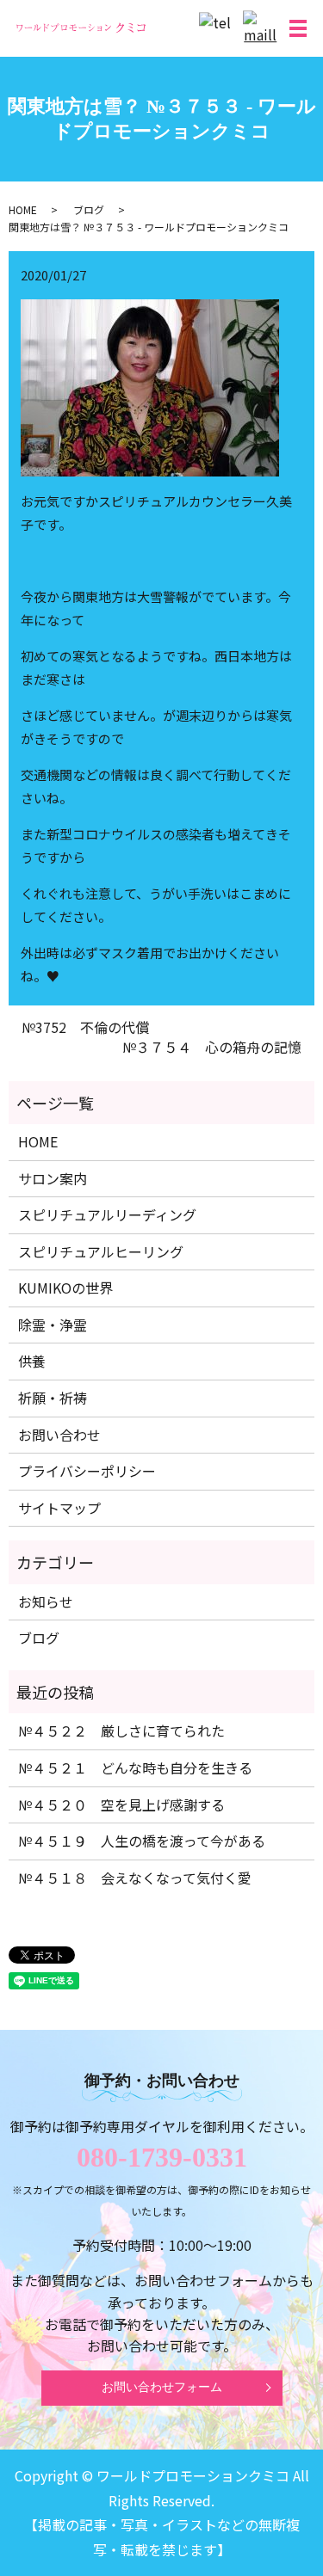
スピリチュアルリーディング (107, 1214)
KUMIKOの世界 (65, 1288)
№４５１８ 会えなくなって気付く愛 (135, 1878)
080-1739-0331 (162, 2157)
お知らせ (46, 1602)
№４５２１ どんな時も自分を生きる (135, 1768)
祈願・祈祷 (53, 1398)
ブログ (89, 209)
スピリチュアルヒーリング (101, 1251)
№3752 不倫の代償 (85, 1027)
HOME (23, 209)
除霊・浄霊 (53, 1325)
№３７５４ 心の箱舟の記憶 (212, 1047)
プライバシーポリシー (87, 1471)
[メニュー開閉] (298, 28)
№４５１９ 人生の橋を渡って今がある (142, 1841)
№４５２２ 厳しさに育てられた (121, 1731)
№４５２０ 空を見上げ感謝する (121, 1804)
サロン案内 (53, 1178)
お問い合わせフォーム (162, 2387)
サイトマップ (59, 1508)
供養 (32, 1361)
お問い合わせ (59, 1435)
